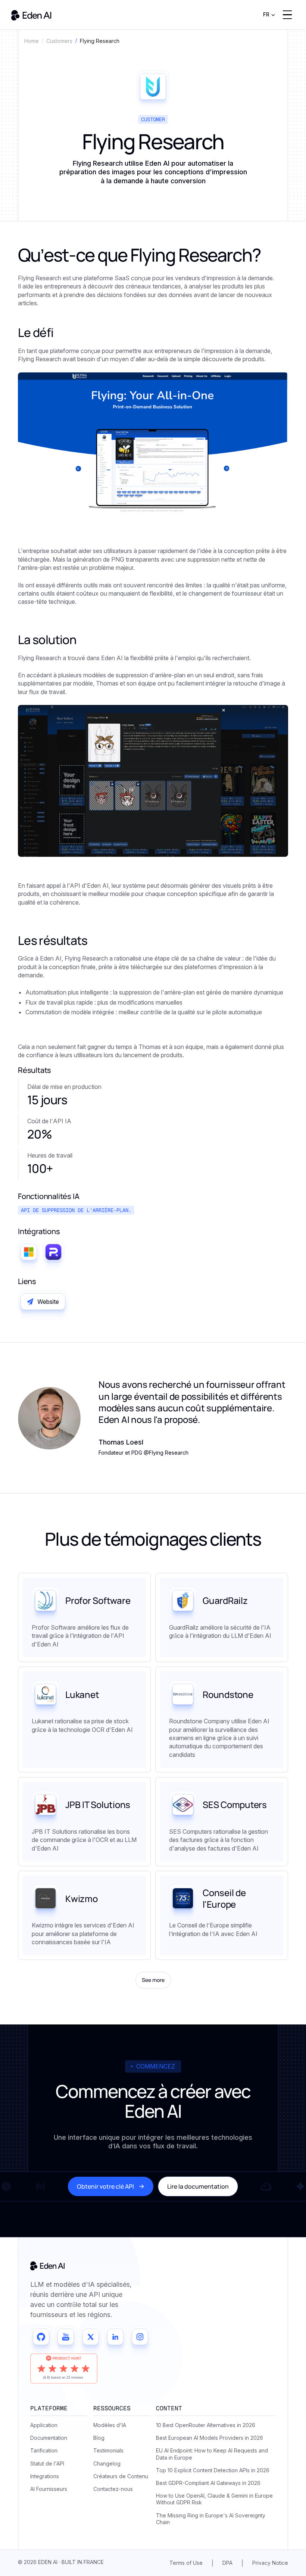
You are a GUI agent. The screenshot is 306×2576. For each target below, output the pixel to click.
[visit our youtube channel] (66, 2337)
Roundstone (228, 1694)
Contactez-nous (113, 2489)
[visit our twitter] (91, 2337)
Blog (99, 2438)
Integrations (45, 2476)
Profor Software (98, 1600)
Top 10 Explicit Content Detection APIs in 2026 (213, 2470)
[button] (269, 15)
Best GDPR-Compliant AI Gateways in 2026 (208, 2483)
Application (44, 2425)
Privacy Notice (270, 2563)
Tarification (44, 2450)
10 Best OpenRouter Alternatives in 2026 (206, 2425)
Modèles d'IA (110, 2425)
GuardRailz (225, 1600)
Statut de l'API (47, 2463)
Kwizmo (82, 1899)
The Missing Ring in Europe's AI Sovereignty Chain (211, 2519)
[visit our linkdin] (115, 2337)
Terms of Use (186, 2563)
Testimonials (108, 2450)
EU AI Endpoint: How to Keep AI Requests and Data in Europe (212, 2454)
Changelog (107, 2463)
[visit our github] (41, 2337)
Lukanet (82, 1694)
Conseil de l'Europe (224, 1898)
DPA (227, 2563)
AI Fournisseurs (49, 2489)
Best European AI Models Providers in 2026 (210, 2438)
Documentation (49, 2438)
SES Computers (235, 1804)
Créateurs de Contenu (121, 2476)
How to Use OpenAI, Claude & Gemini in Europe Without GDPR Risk (214, 2499)
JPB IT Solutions (98, 1804)
